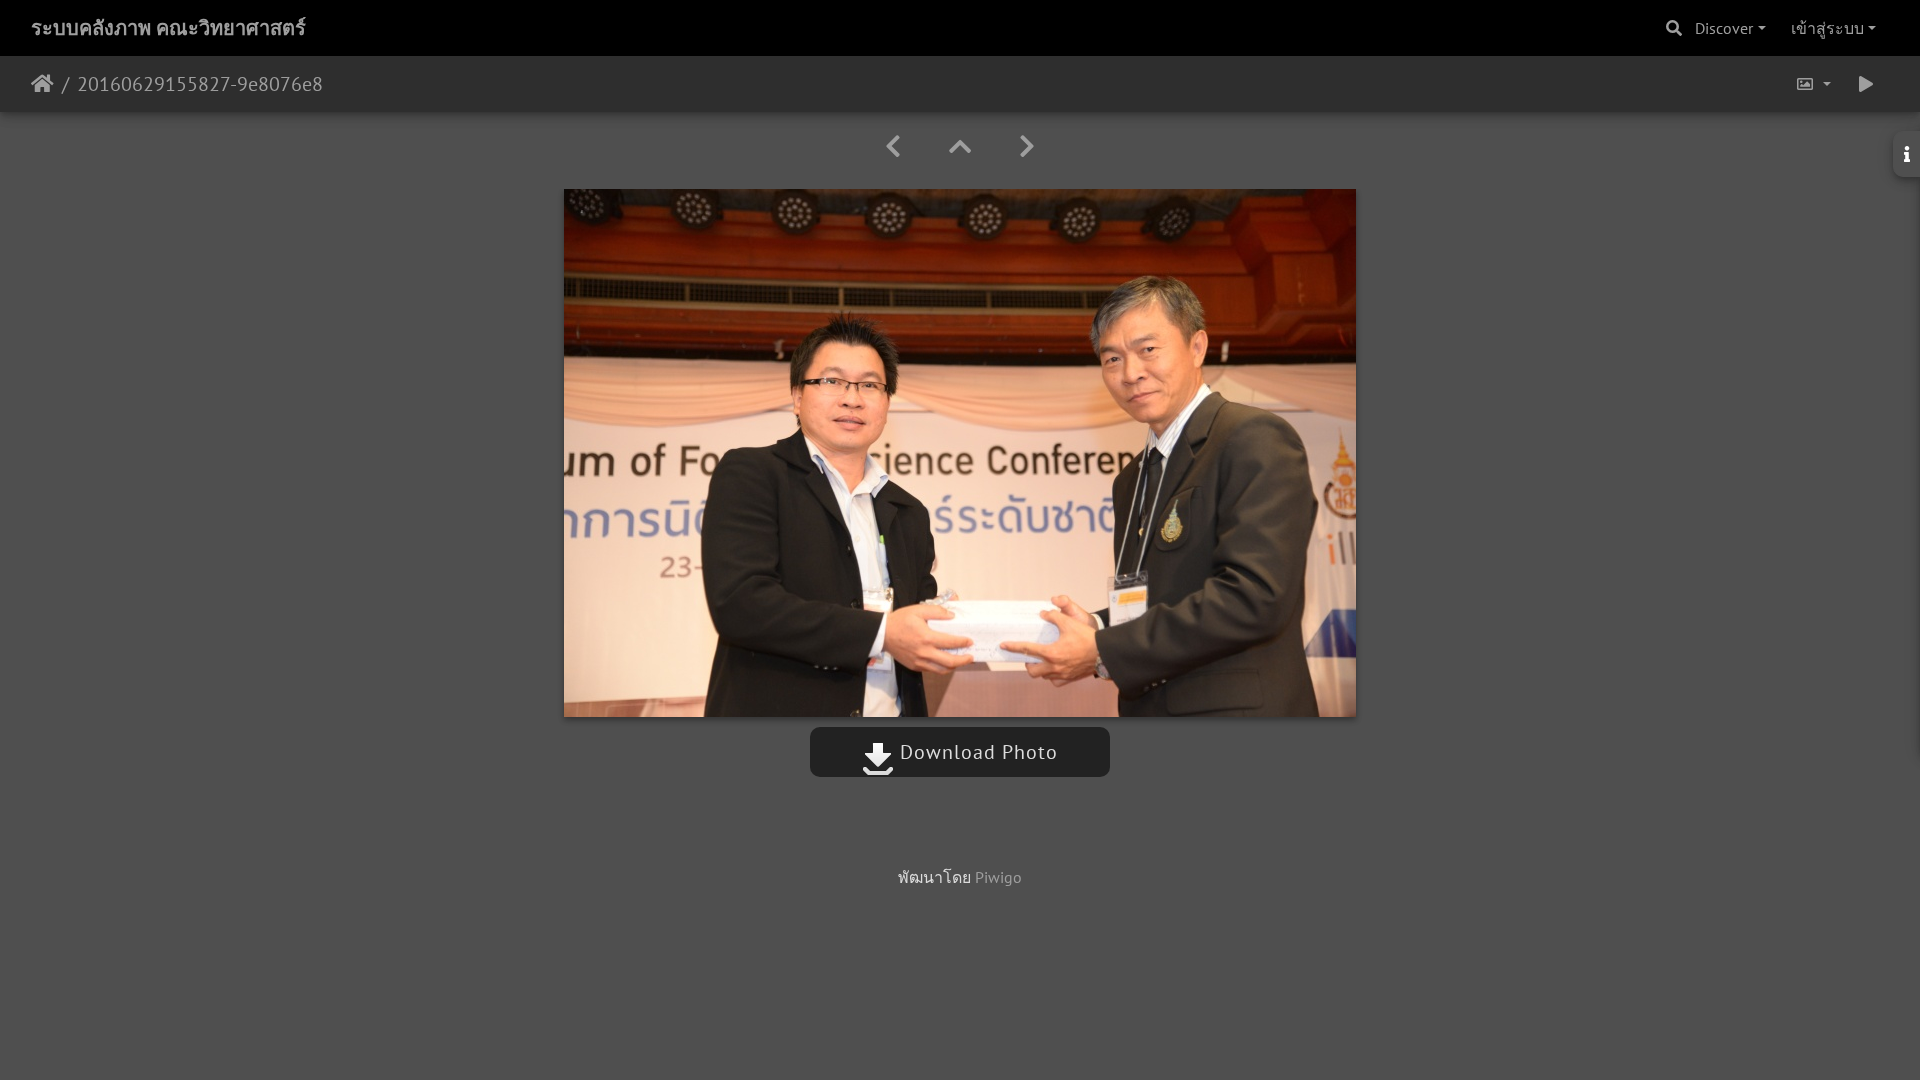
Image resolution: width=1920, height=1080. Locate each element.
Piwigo (998, 877)
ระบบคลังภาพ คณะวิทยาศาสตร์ (168, 28)
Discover (1724, 28)
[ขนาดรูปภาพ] (1813, 84)
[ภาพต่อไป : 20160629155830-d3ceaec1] (1027, 146)
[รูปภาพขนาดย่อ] (960, 146)
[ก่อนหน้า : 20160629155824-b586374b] (893, 146)
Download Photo (976, 752)
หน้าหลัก (42, 84)
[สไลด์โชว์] (1866, 84)
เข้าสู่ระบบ (1827, 28)
